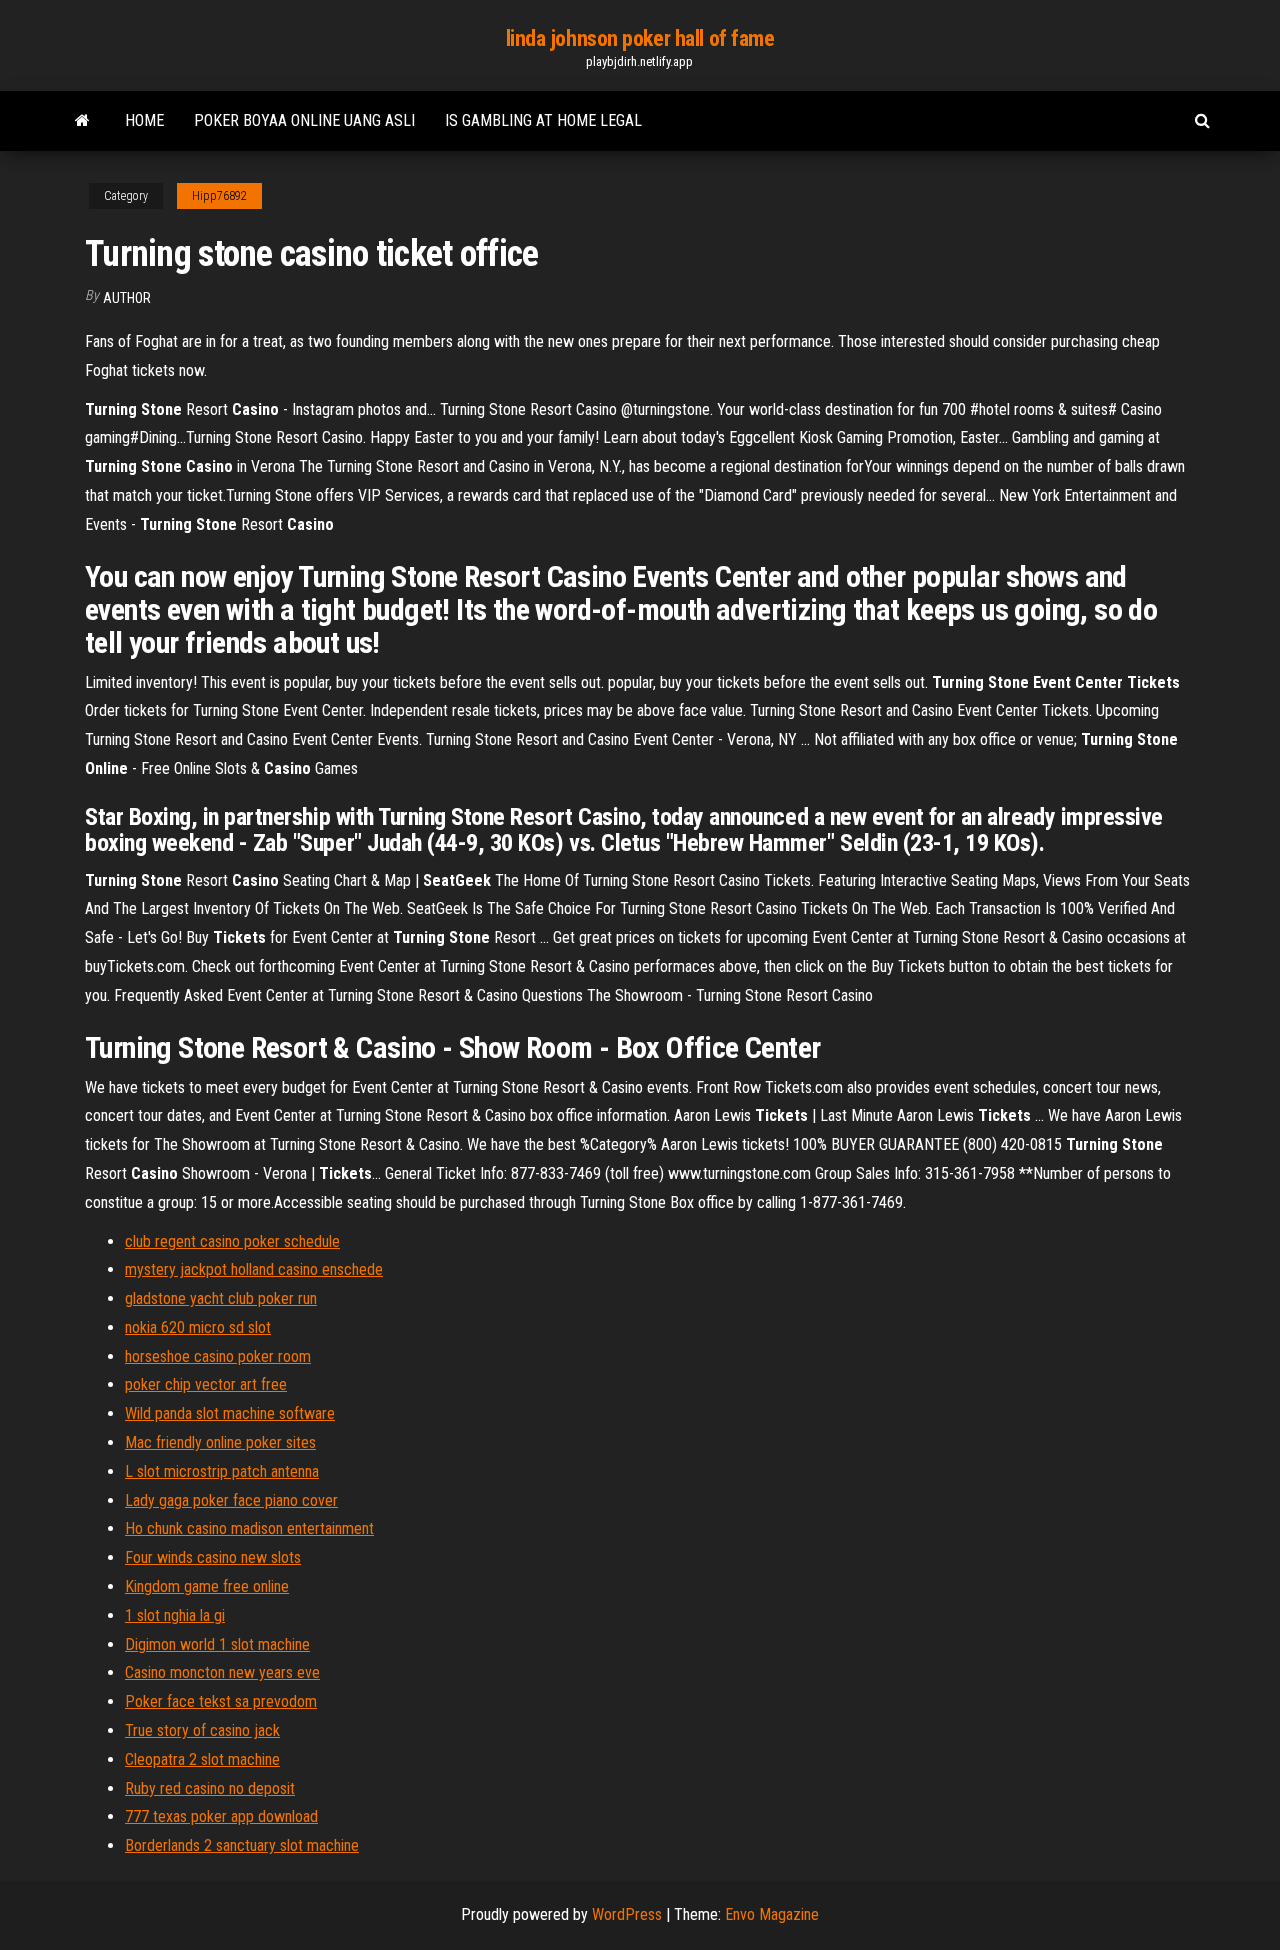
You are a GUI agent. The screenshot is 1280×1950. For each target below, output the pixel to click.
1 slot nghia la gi (175, 1615)
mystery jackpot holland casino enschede (254, 1269)
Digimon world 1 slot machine (217, 1644)
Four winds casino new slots (213, 1557)
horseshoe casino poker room (218, 1356)
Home (144, 120)
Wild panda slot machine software (230, 1413)
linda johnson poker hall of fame (640, 38)
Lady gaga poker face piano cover (231, 1500)
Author (127, 298)
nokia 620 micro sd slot (198, 1327)
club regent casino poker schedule (232, 1241)
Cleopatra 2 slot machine (202, 1759)
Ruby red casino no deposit (210, 1788)
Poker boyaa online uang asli (304, 120)
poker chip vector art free (206, 1384)
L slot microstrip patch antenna (222, 1471)
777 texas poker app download (221, 1816)
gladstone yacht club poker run (221, 1298)
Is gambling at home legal (543, 120)
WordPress (627, 1914)
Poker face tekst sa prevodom (221, 1701)
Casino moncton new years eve (222, 1672)
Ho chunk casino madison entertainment (249, 1528)
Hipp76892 (219, 196)
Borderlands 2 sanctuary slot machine (242, 1845)
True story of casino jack (202, 1730)
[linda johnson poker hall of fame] (82, 121)
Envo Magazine (772, 1914)
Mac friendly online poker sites (220, 1442)
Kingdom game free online (207, 1586)
